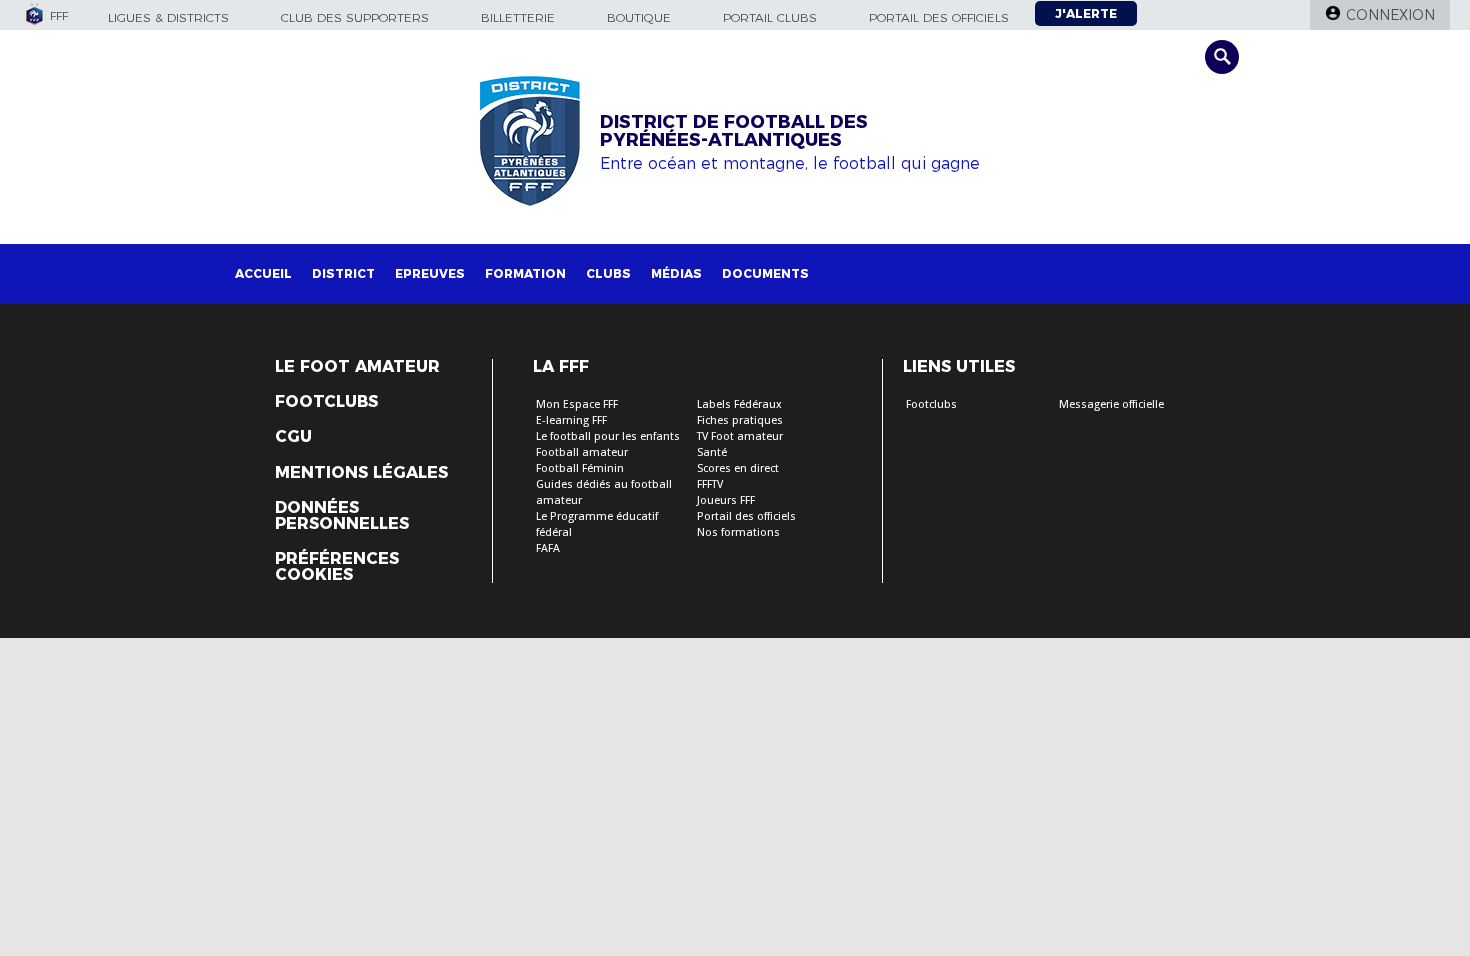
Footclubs (326, 402)
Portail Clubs (770, 17)
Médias (676, 273)
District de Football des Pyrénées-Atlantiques (734, 131)
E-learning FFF (571, 420)
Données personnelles (342, 516)
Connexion (1390, 15)
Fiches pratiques (740, 420)
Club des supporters (355, 17)
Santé (712, 452)
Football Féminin (580, 468)
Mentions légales (361, 473)
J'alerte (1086, 13)
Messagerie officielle (1111, 404)
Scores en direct (738, 468)
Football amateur (582, 452)
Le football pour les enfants (608, 436)
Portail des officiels (939, 17)
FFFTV (710, 484)
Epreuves (430, 273)
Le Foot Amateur (357, 367)
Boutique (639, 17)
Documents (765, 273)
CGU (293, 437)
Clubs (608, 273)
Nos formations (738, 532)
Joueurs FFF (726, 500)
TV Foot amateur (740, 436)
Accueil (263, 273)
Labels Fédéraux (739, 404)
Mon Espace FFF (577, 404)
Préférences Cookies (337, 567)
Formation (525, 273)
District (343, 273)
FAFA (548, 548)
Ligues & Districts (168, 17)
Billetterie (518, 17)
